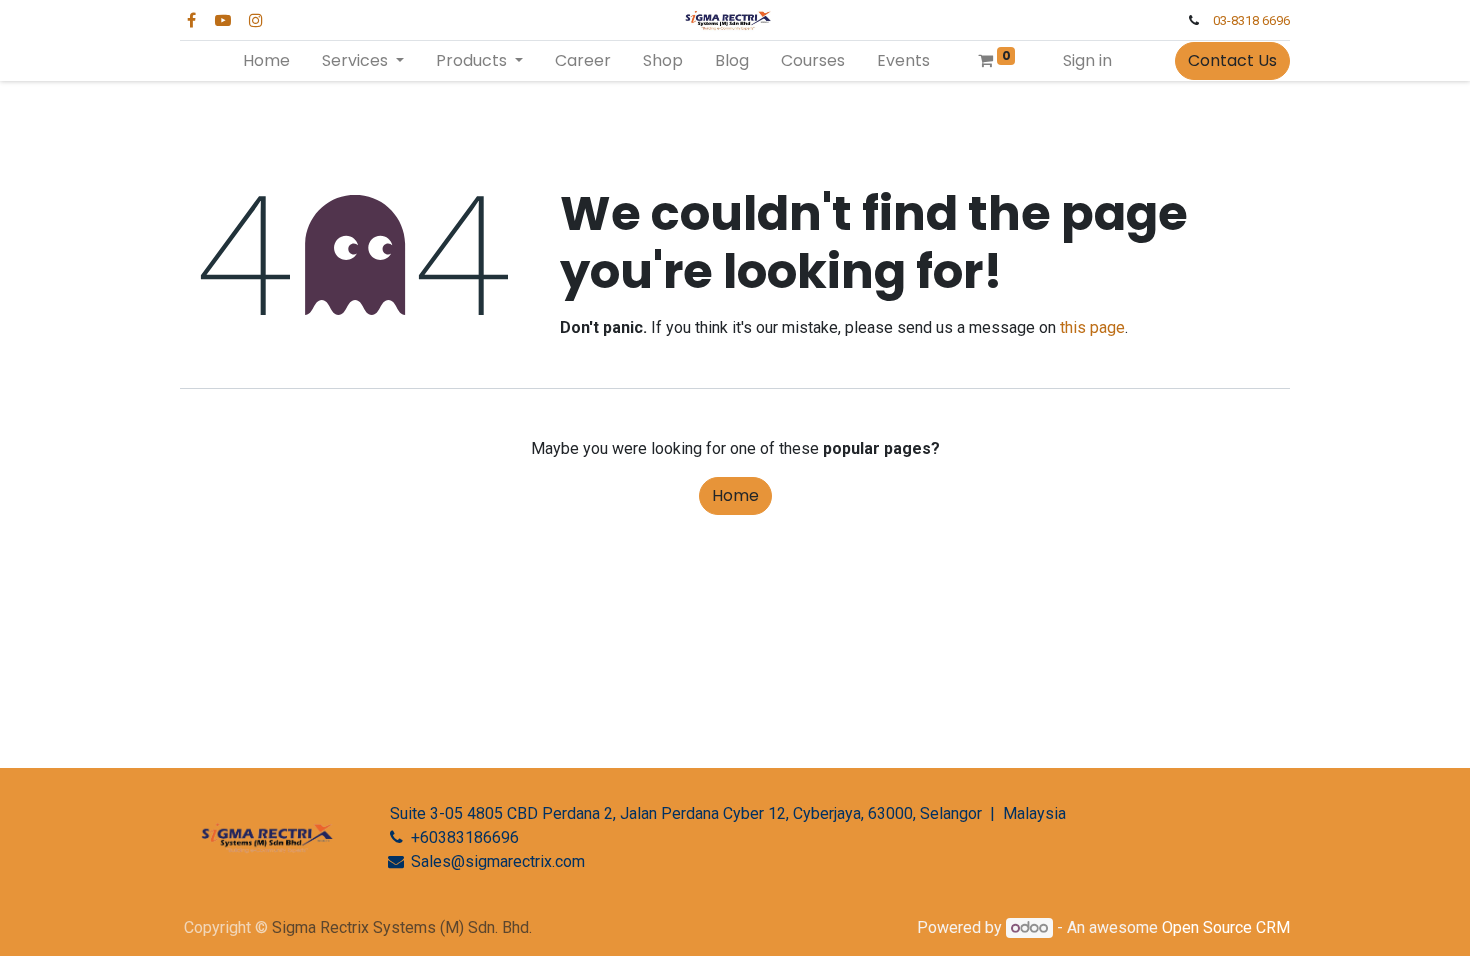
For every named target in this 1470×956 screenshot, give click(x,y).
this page (1092, 327)
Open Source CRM (1226, 927)
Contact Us (1232, 60)
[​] (260, 821)
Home (735, 495)
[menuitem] (266, 61)
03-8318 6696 (1251, 20)
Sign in (1087, 60)
